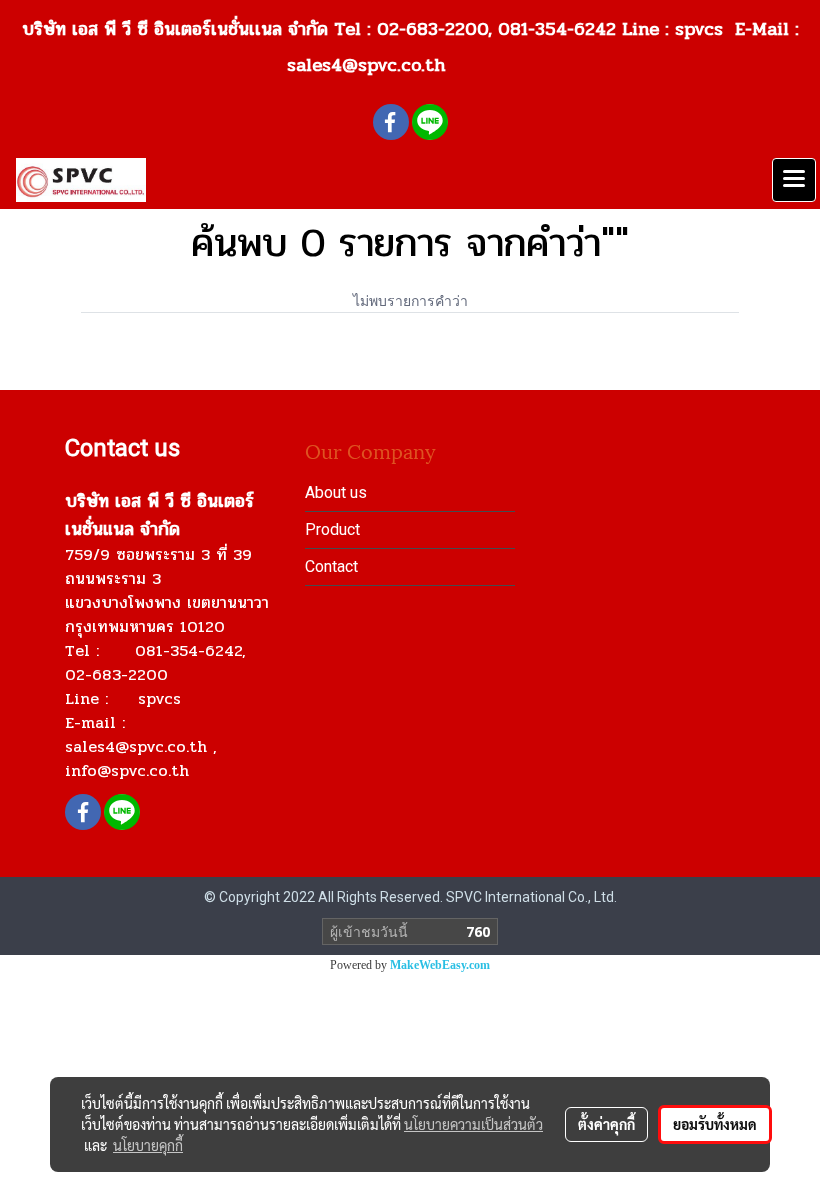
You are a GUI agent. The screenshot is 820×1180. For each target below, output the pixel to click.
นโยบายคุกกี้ (148, 1145)
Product (332, 529)
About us (336, 492)
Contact (331, 566)
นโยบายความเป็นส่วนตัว (473, 1124)
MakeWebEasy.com (440, 965)
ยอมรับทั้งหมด (715, 1124)
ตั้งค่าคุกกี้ (606, 1124)
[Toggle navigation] (794, 180)
